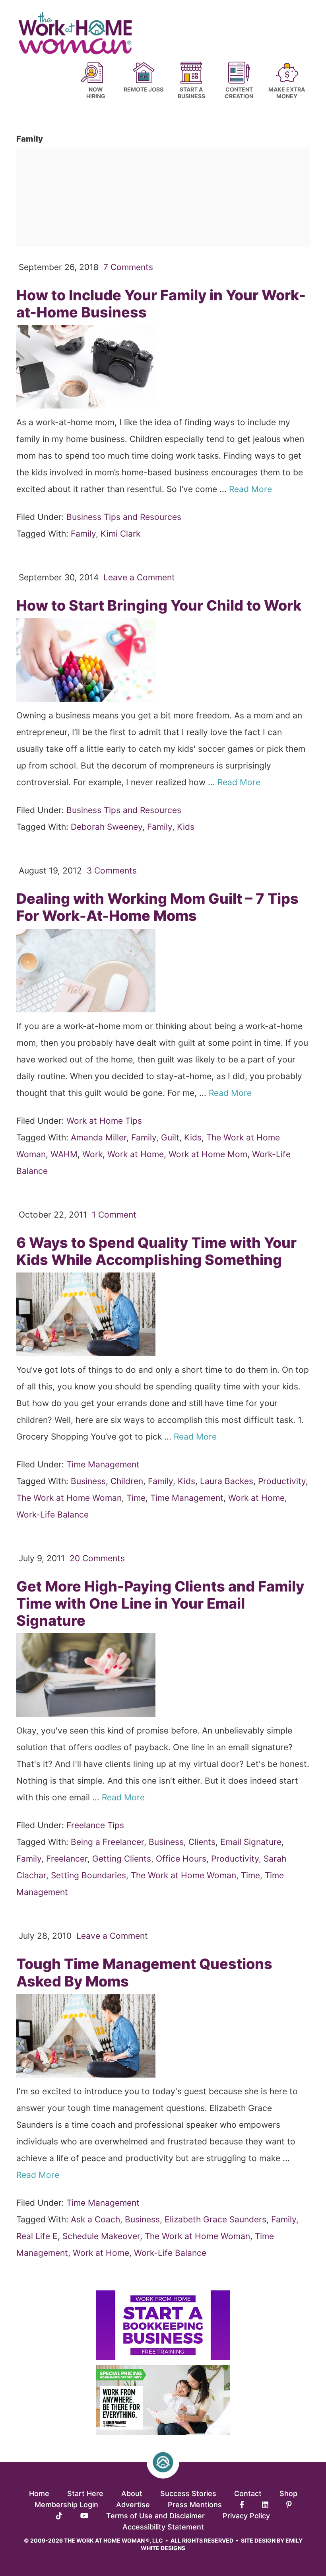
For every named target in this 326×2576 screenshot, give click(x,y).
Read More (252, 489)
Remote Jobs (144, 89)
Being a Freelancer (107, 1842)
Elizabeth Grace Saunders (215, 2219)
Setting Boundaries (88, 1875)
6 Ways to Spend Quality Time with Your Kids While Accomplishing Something (156, 1251)
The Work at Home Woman (69, 1498)
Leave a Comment (139, 577)
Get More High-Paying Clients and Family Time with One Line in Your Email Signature (160, 1603)
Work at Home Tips (104, 1121)
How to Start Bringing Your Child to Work (159, 605)
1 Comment (114, 1215)
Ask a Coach (95, 2219)
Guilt (170, 1137)
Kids (186, 827)
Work (92, 1154)
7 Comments (128, 267)
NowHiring (96, 93)
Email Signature (251, 1842)
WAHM (64, 1154)
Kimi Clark (120, 534)
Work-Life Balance (52, 1515)
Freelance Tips (95, 1825)
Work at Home (136, 1154)
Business (88, 1481)
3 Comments (112, 871)
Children (127, 1481)
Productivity (282, 1481)
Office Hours (181, 1859)
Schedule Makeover (101, 2236)
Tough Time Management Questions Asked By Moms (144, 1972)
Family (83, 534)
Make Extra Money (287, 93)
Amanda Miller (99, 1137)
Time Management (103, 1464)
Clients (202, 1842)
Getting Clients (122, 1859)
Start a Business (191, 93)
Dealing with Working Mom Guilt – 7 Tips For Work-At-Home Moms (157, 907)
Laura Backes (227, 1481)
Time (136, 1498)
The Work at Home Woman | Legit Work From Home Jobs (79, 33)
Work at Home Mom (208, 1154)
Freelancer (67, 1859)
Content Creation (239, 93)
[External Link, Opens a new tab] (163, 2357)
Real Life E (37, 2236)
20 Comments (97, 1558)
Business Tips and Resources (124, 517)
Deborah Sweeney (107, 827)
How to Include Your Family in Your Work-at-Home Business (161, 304)
